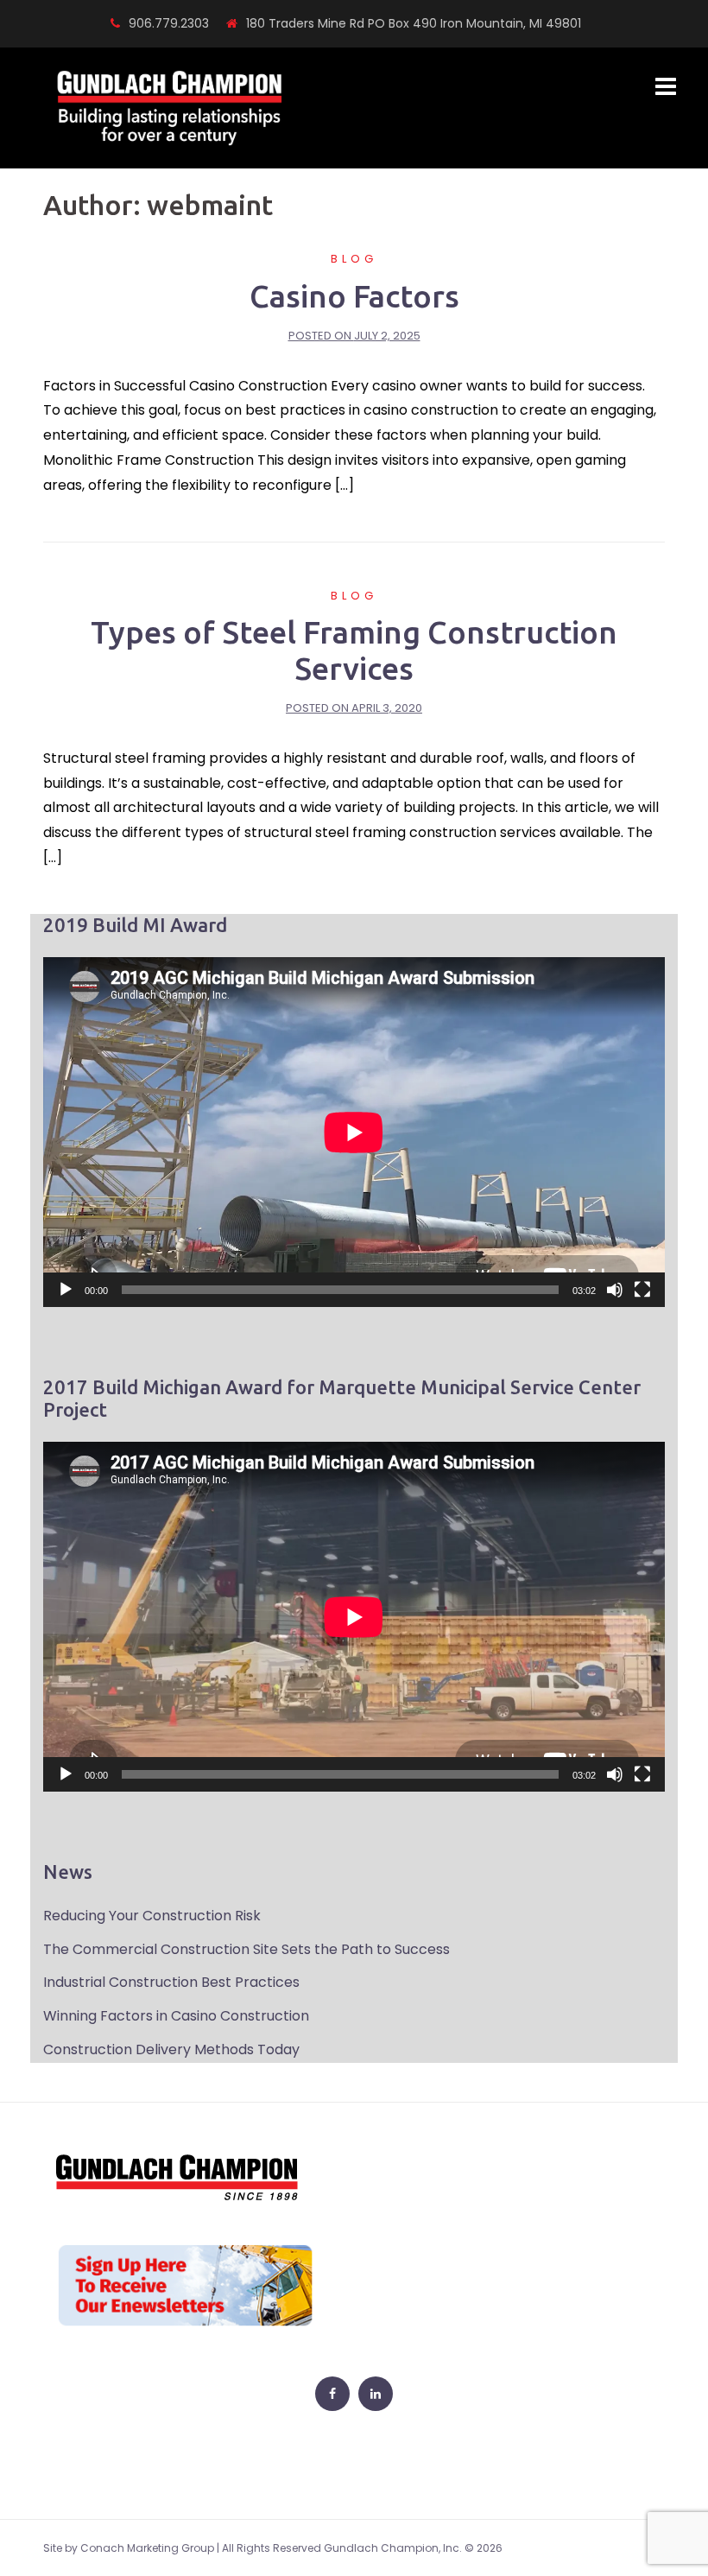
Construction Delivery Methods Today (171, 2049)
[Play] (66, 1290)
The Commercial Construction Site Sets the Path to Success (247, 1949)
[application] (354, 1132)
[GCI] (170, 108)
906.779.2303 (169, 23)
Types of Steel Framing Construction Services (354, 650)
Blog (354, 259)
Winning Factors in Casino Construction (176, 2016)
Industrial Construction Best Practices (171, 1982)
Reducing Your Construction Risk (152, 1916)
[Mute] (615, 1290)
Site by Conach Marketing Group (129, 2548)
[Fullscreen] (642, 1290)
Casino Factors (354, 296)
